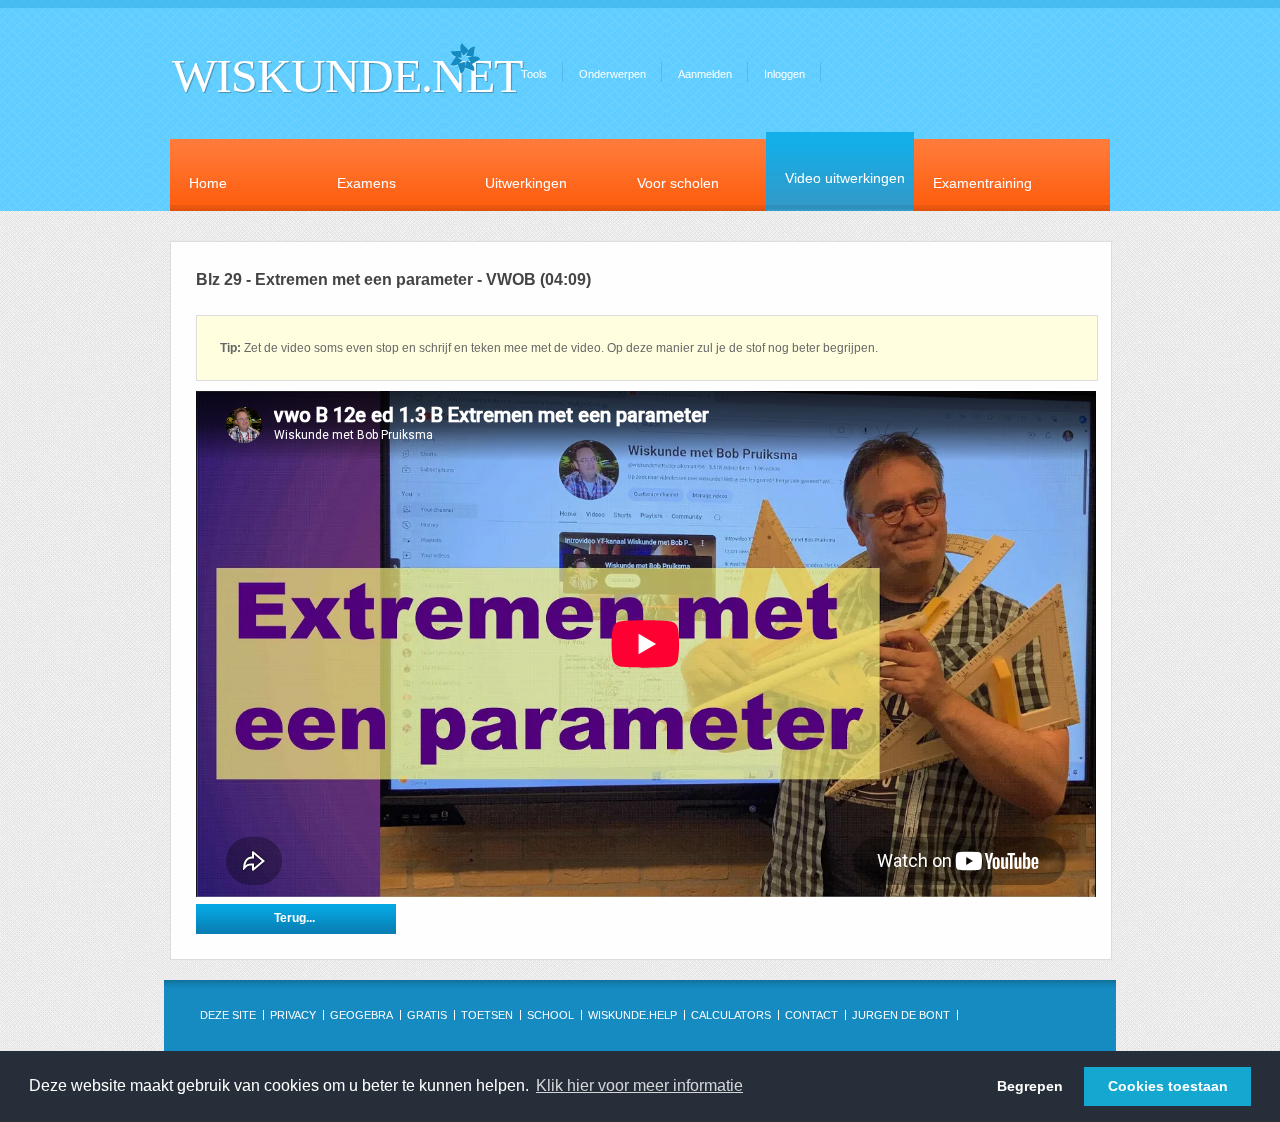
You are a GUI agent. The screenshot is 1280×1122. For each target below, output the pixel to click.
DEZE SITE (228, 1015)
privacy (293, 1015)
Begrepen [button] (1030, 1086)
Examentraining (982, 183)
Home (208, 183)
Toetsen (487, 1015)
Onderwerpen (612, 74)
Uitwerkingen (526, 183)
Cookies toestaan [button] (1168, 1086)
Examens (366, 183)
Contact (811, 1015)
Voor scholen (678, 183)
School (550, 1015)
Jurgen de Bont (901, 1015)
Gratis (427, 1015)
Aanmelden (705, 74)
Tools (534, 74)
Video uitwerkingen (845, 178)
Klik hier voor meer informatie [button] (639, 1085)
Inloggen (784, 74)
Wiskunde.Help (632, 1015)
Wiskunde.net (347, 75)
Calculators (731, 1015)
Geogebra (361, 1015)
